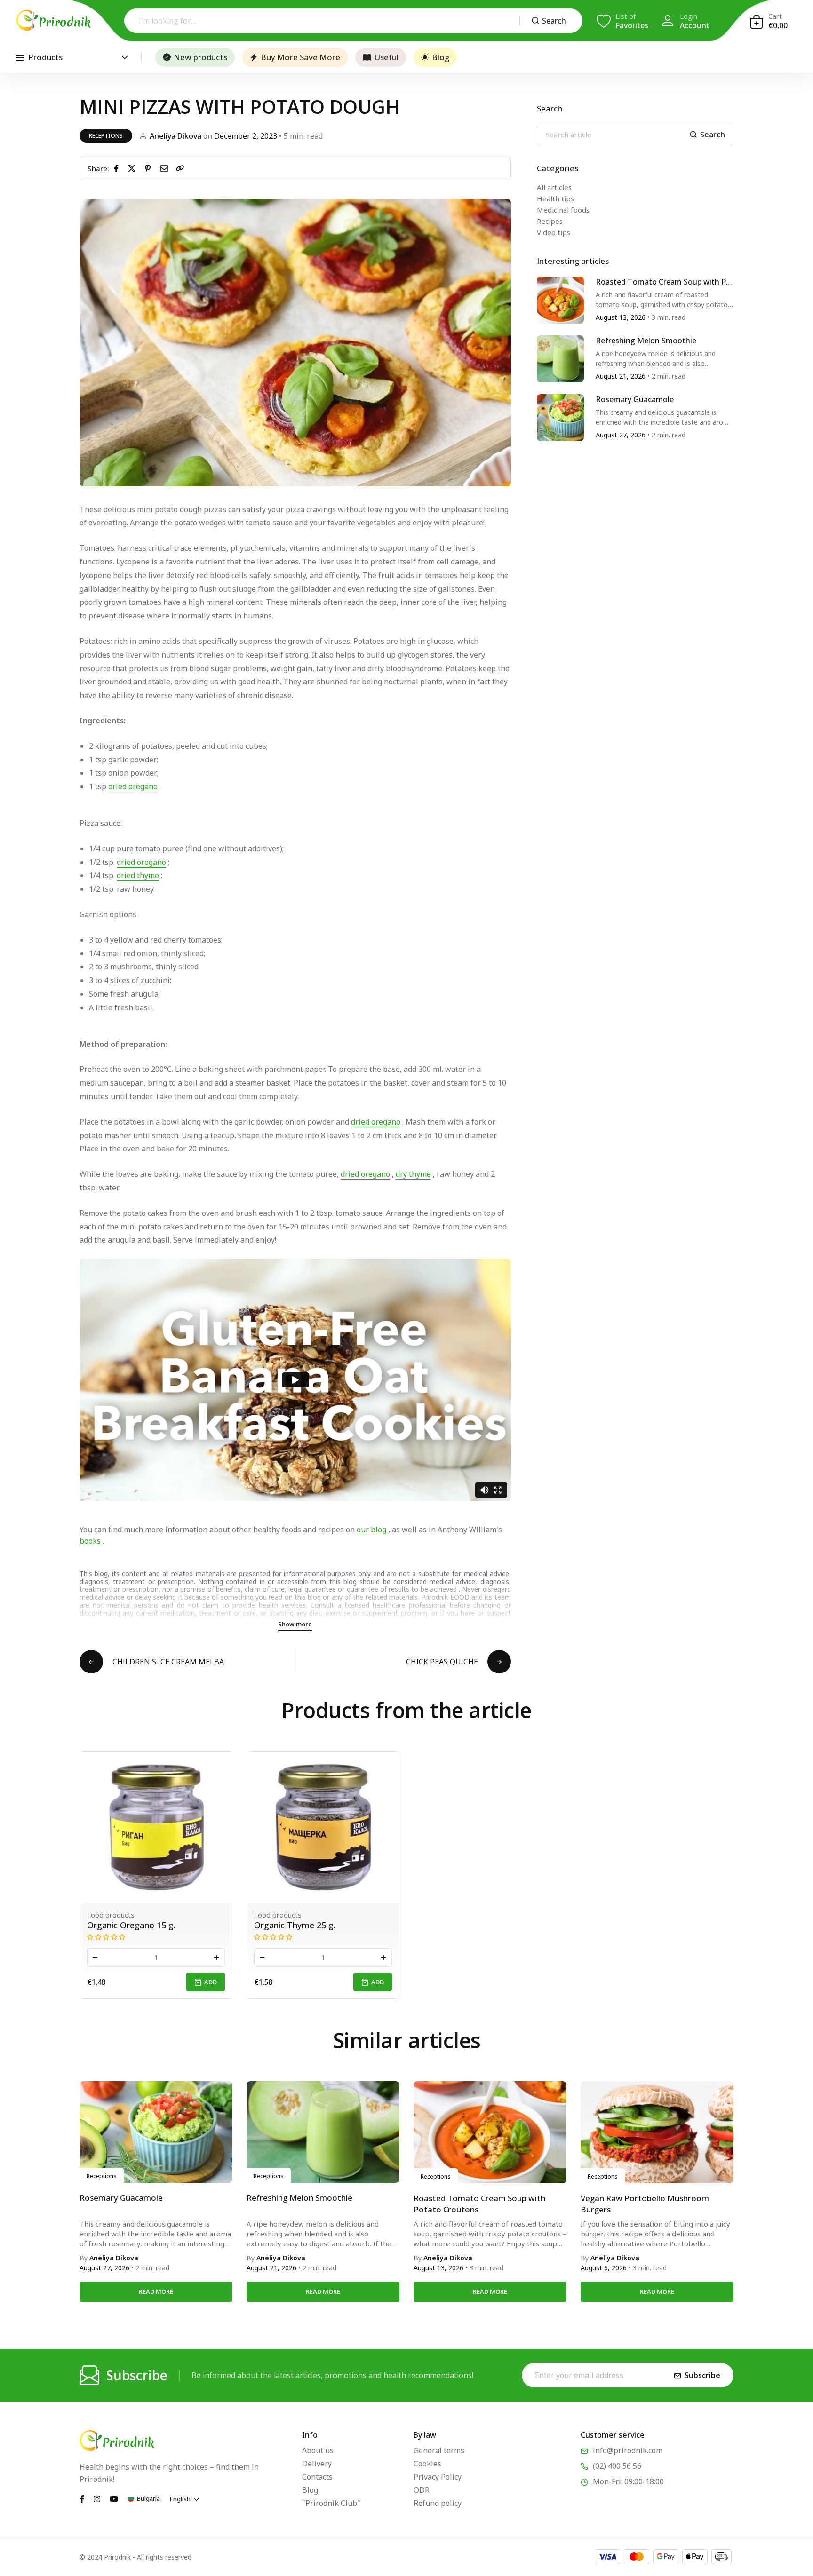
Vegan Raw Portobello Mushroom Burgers (645, 2204)
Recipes (550, 221)
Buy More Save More (300, 57)
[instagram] (97, 2498)
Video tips (554, 232)
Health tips (555, 198)
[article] (560, 299)
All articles (554, 187)
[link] (180, 168)
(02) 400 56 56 (617, 2466)
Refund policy (438, 2503)
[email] (166, 168)
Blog (441, 57)
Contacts (317, 2477)
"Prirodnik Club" (331, 2503)
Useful (386, 57)
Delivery (317, 2464)
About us (318, 2450)
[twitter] (134, 168)
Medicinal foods (563, 210)
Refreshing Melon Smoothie (646, 341)
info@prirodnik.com (628, 2450)
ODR (422, 2490)
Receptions (106, 136)
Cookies (427, 2464)
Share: (98, 168)
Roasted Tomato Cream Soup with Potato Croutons (663, 282)
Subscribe (702, 2375)
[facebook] (118, 168)
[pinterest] (150, 168)
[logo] (54, 20)
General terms (439, 2450)
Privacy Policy (438, 2477)
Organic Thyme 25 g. (295, 1925)
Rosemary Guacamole (635, 400)
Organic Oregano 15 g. (131, 1925)
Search (554, 21)
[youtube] (114, 2498)
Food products (111, 1915)
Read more (156, 2291)
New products (200, 57)
